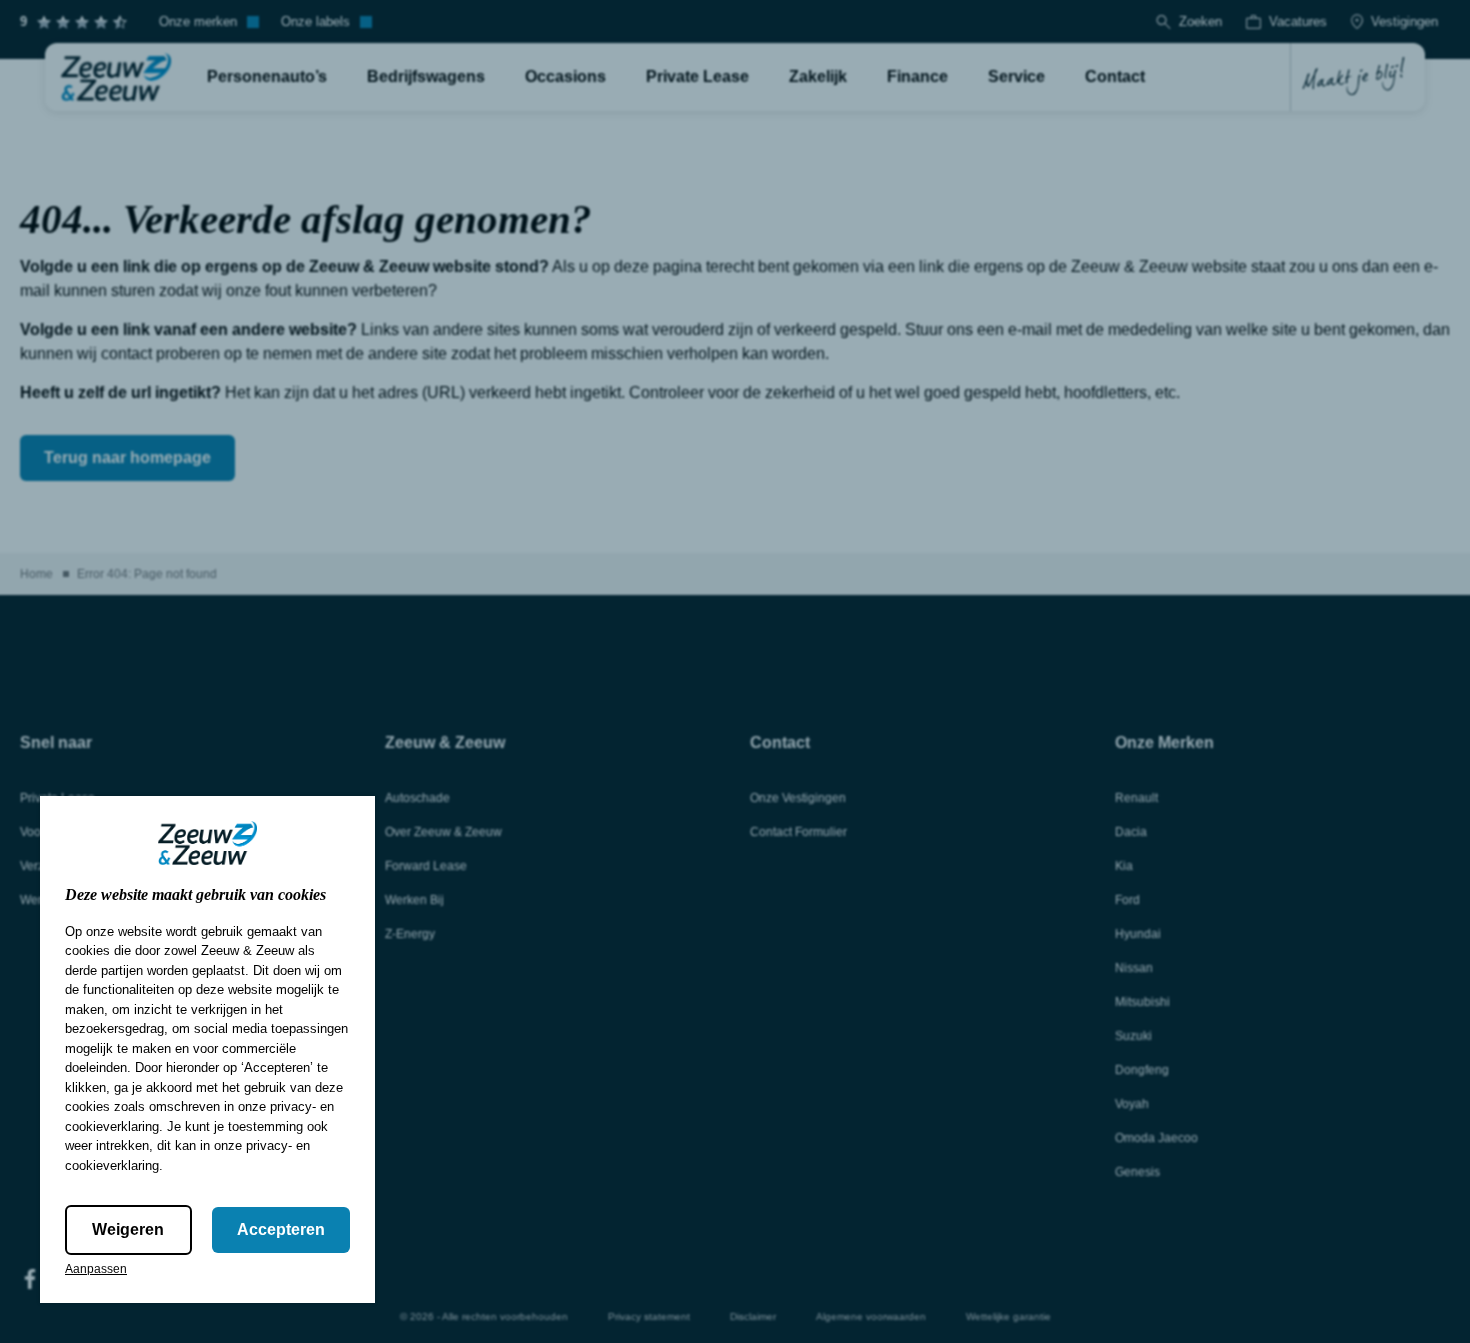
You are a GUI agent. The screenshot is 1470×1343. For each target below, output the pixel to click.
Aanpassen (96, 1269)
